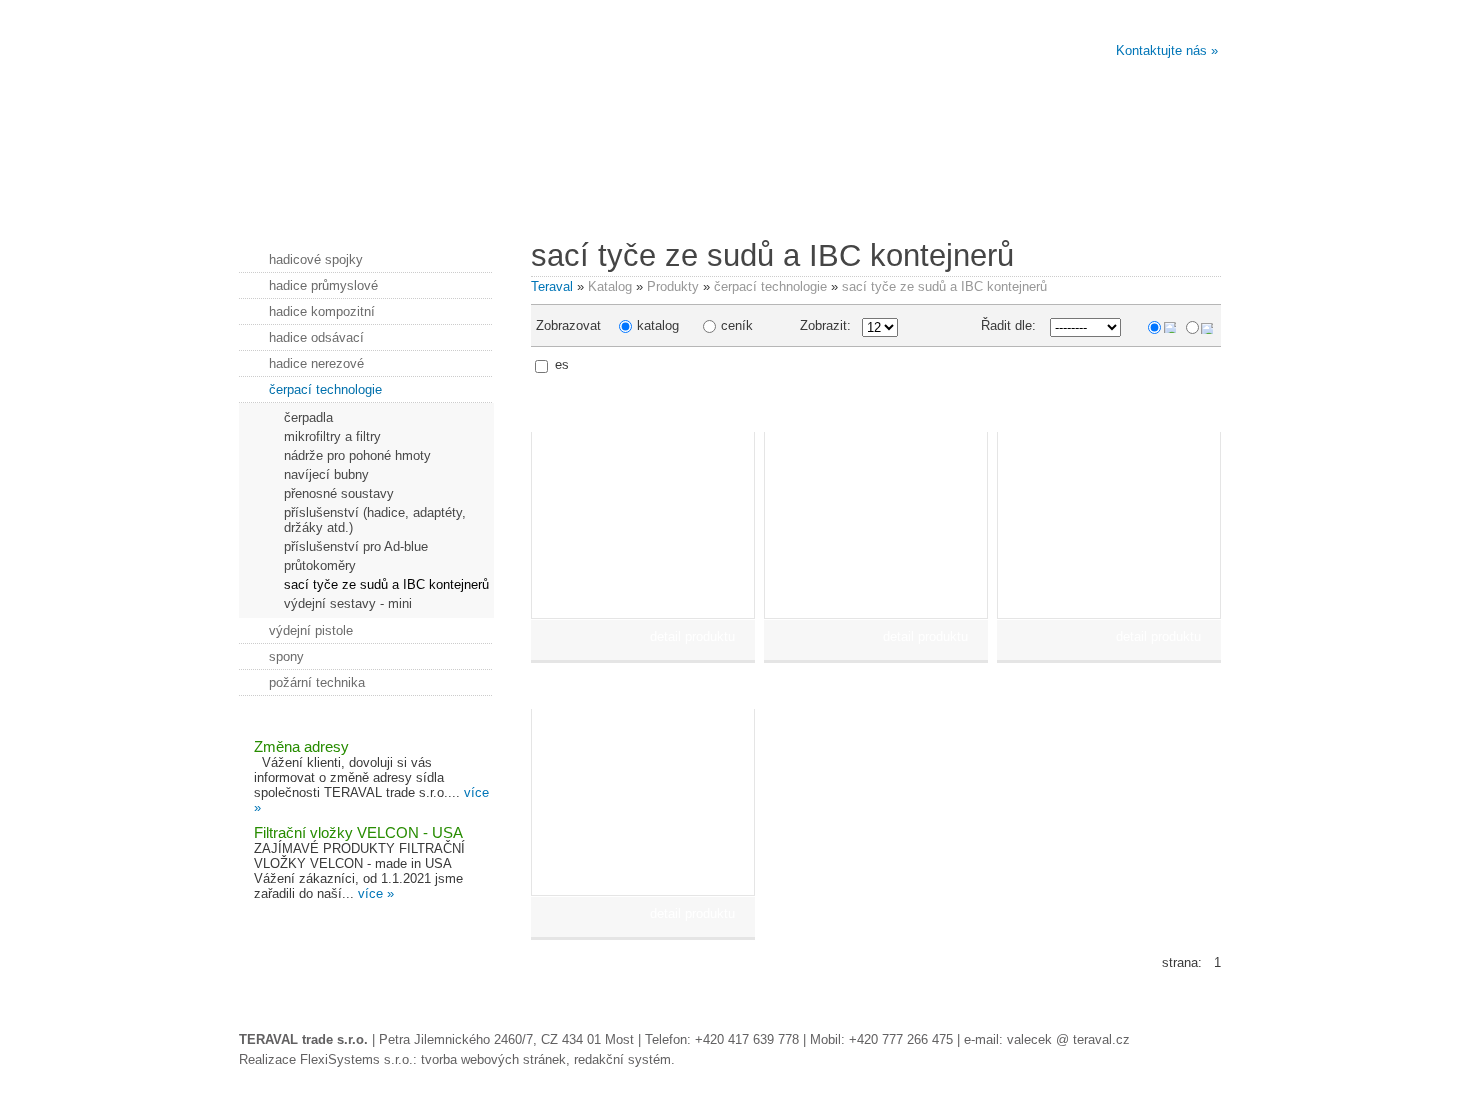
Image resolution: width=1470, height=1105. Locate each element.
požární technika (317, 682)
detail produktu (692, 636)
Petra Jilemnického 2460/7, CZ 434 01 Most (506, 1039)
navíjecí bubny (326, 474)
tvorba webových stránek (493, 1059)
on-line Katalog (1144, 191)
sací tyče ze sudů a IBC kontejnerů (944, 286)
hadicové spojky (316, 259)
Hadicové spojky (813, 191)
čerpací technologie (770, 286)
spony (286, 656)
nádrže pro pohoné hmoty (357, 455)
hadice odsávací (316, 337)
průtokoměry (320, 565)
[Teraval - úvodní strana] (486, 89)
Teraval (552, 286)
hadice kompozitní (322, 311)
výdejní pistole (311, 630)
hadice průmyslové (323, 285)
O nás (318, 191)
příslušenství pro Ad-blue (356, 546)
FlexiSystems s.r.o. (356, 1059)
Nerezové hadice (483, 191)
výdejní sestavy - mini (348, 603)
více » (376, 893)
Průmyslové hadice (978, 191)
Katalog (610, 286)
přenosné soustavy (339, 493)
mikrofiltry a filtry (332, 436)
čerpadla (308, 417)
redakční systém (622, 1059)
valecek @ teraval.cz (1068, 1039)
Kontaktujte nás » (1167, 50)
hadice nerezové (316, 363)
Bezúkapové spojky (648, 191)
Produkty (673, 286)
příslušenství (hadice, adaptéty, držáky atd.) (375, 520)
